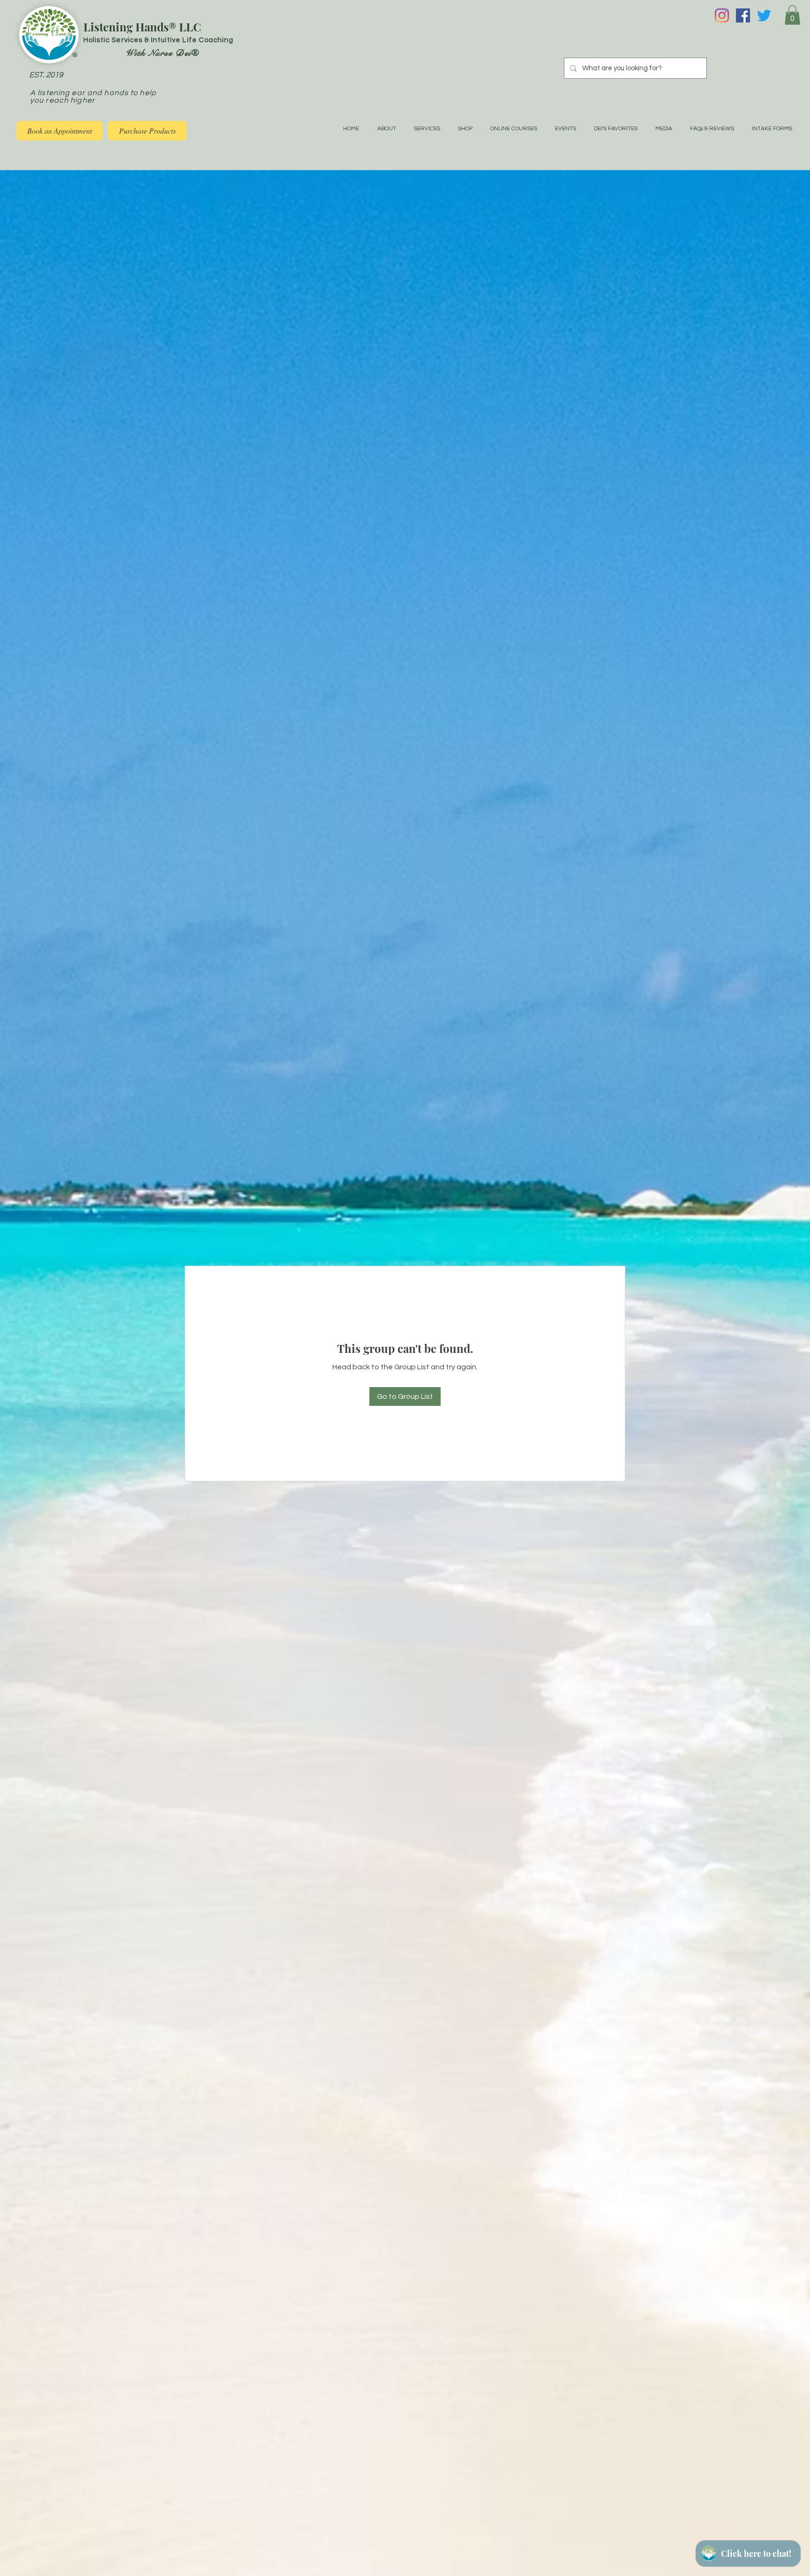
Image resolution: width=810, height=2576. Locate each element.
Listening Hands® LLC (142, 27)
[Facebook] (743, 15)
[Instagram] (722, 15)
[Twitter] (764, 15)
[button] (792, 15)
